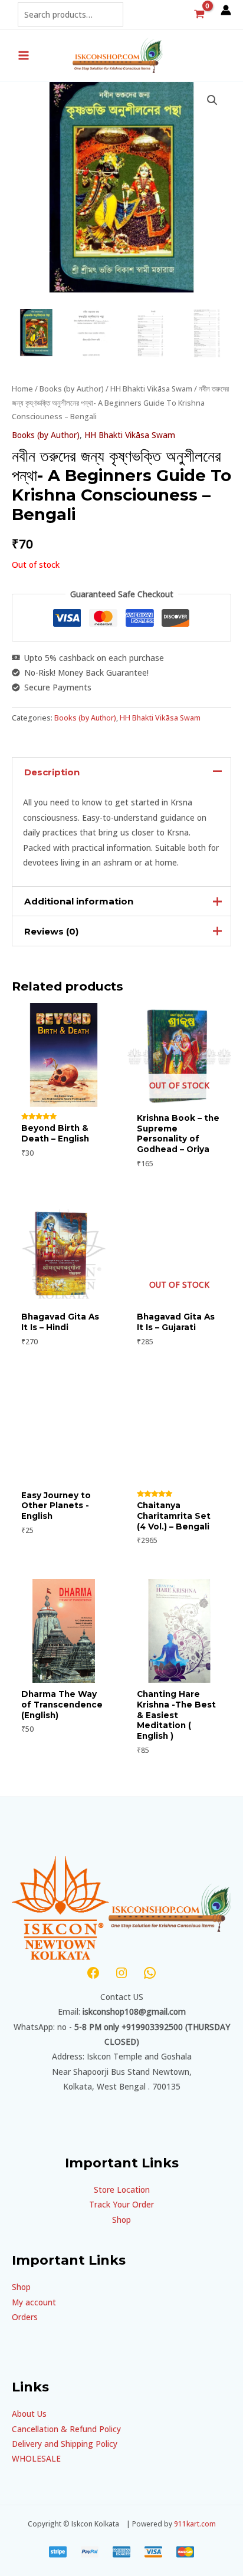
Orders (25, 2317)
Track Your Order (121, 2204)
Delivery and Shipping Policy (65, 2444)
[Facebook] (93, 1973)
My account (34, 2302)
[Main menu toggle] (23, 55)
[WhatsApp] (150, 1973)
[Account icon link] (226, 10)
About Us (29, 2414)
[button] (212, 100)
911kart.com (195, 2524)
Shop (121, 2220)
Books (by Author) (72, 389)
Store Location (122, 2190)
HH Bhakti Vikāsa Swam (151, 389)
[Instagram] (121, 1973)
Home (22, 389)
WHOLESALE (36, 2458)
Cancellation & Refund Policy (66, 2429)
